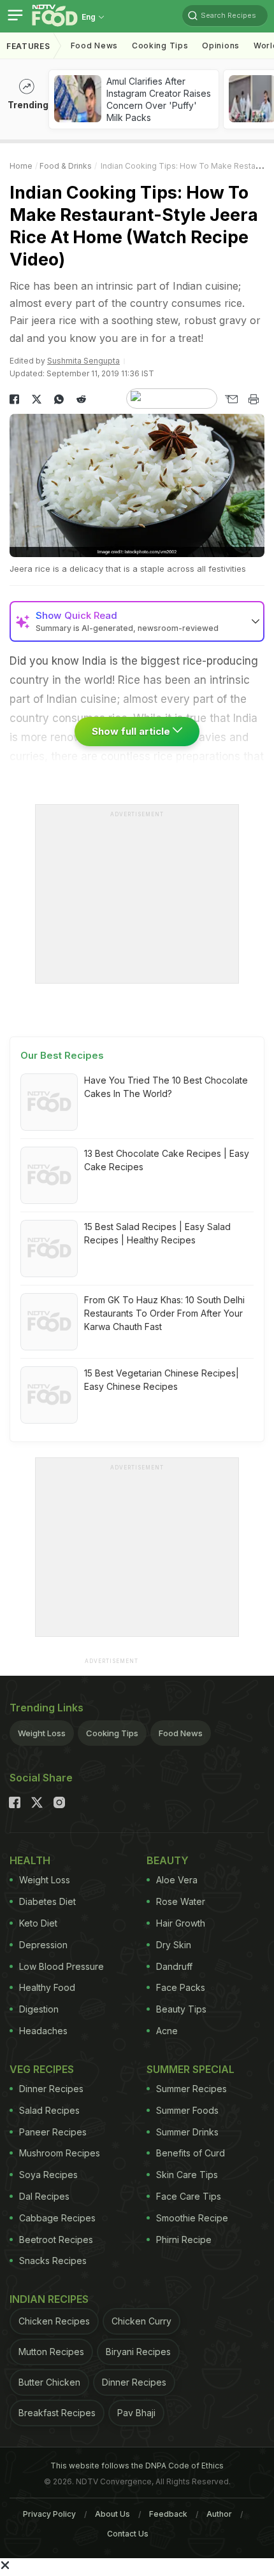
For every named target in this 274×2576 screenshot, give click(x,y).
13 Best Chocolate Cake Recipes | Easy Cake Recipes (167, 1160)
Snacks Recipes (53, 2261)
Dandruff (174, 1966)
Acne (167, 2031)
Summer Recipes (191, 2089)
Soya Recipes (48, 2175)
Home (21, 166)
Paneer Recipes (53, 2132)
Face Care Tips (189, 2196)
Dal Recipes (44, 2196)
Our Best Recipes (62, 1055)
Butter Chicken (49, 2382)
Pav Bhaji (136, 2413)
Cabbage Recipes (57, 2218)
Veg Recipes (42, 2069)
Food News (94, 46)
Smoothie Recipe (192, 2218)
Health (30, 1860)
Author (219, 2514)
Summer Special (191, 2069)
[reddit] (81, 399)
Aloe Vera (177, 1880)
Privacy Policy (49, 2514)
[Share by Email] (231, 399)
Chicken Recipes (54, 2321)
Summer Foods (187, 2110)
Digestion (39, 2009)
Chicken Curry (141, 2321)
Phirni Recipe (184, 2240)
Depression (43, 1945)
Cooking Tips (112, 1733)
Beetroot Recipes (56, 2240)
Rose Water (181, 1901)
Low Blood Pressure (61, 1966)
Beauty (168, 1860)
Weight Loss (42, 1733)
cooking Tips (160, 46)
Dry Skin (174, 1945)
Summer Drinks (187, 2132)
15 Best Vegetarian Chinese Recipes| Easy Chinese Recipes (162, 1380)
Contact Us (128, 2534)
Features (28, 46)
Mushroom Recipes (60, 2153)
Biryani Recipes (138, 2352)
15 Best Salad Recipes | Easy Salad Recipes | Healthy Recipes (157, 1233)
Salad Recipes (49, 2110)
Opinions (221, 46)
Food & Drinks (66, 166)
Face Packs (181, 1987)
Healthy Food (47, 1987)
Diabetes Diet (47, 1901)
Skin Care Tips (187, 2175)
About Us (112, 2514)
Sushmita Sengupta (83, 361)
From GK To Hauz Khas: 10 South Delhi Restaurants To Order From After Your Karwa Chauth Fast (164, 1313)
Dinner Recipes (51, 2089)
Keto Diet (38, 1923)
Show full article (132, 731)
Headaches (43, 2031)
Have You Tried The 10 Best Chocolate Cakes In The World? (166, 1087)
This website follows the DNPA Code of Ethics (137, 2466)
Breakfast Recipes (57, 2413)
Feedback (168, 2514)
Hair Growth (181, 1923)
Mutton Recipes (51, 2352)
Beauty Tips (181, 2009)
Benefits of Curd (191, 2153)
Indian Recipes (49, 2299)
